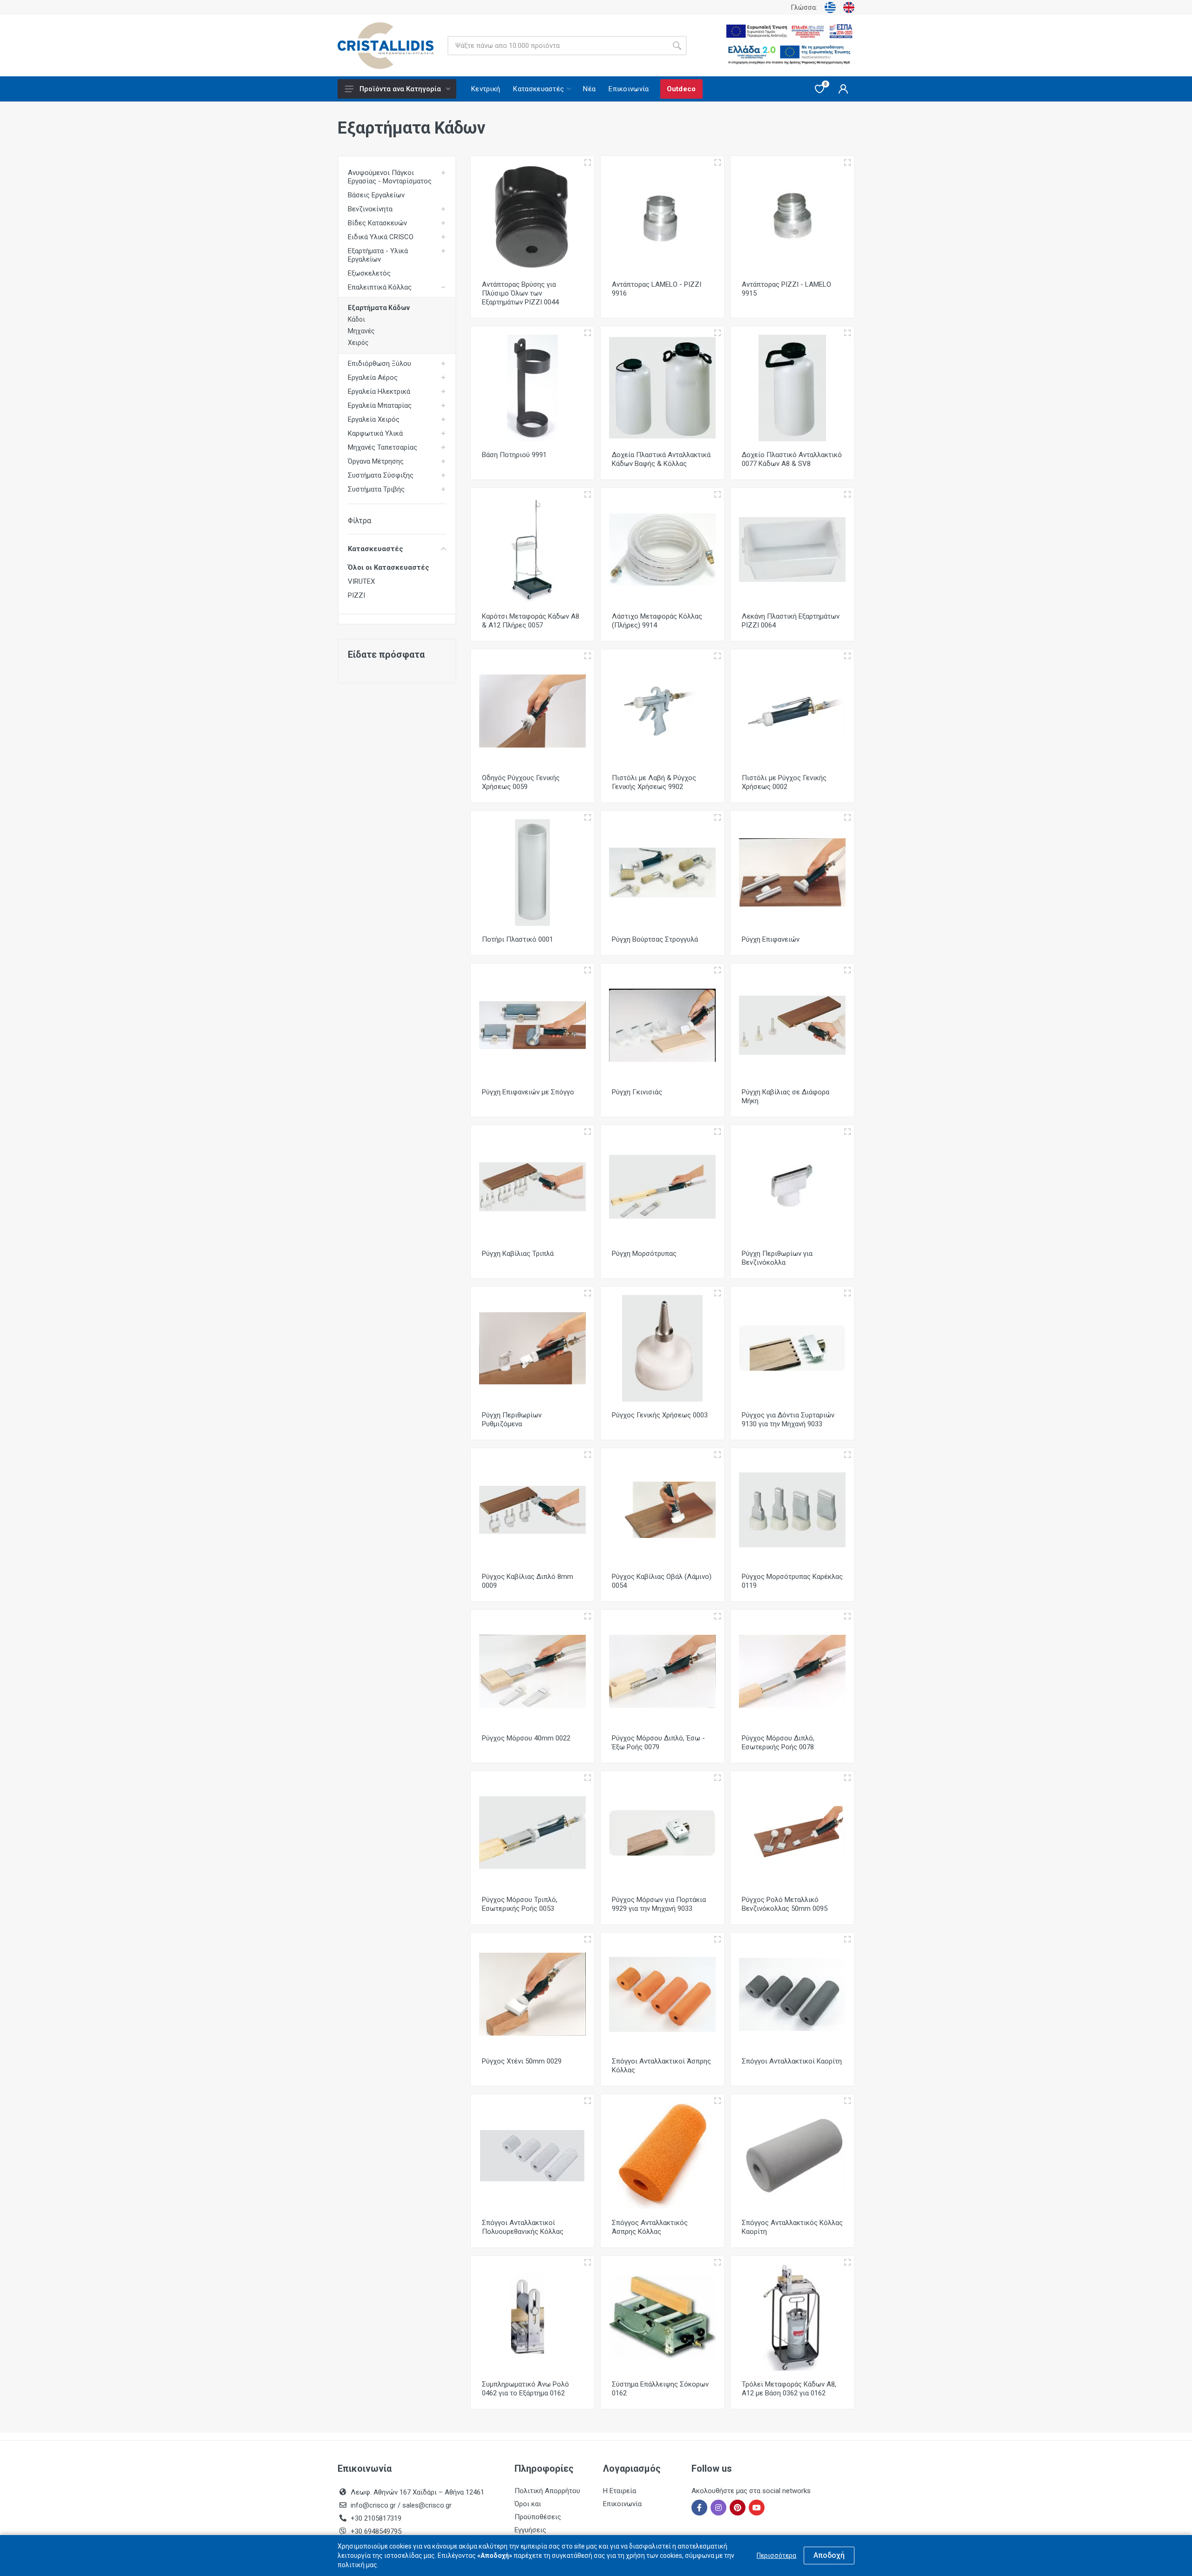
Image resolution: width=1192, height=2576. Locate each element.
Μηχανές (361, 331)
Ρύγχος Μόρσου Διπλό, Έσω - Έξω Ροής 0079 (658, 1743)
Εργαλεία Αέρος (373, 378)
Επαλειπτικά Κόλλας (380, 287)
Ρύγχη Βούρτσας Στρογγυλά (655, 939)
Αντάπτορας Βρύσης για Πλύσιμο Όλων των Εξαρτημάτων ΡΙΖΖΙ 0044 (520, 293)
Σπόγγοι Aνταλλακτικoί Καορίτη (792, 2061)
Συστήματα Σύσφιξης (381, 475)
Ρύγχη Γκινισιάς (637, 1092)
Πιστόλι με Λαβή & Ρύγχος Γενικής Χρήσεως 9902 (654, 782)
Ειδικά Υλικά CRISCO (381, 237)
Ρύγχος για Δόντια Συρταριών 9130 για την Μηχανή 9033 (788, 1419)
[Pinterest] (738, 2508)
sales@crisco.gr (427, 2505)
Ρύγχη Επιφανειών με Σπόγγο (528, 1092)
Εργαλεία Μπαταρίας (380, 405)
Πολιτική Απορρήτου (547, 2491)
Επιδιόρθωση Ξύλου (379, 364)
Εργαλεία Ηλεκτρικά (379, 391)
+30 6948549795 (376, 2531)
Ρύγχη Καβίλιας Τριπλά (518, 1254)
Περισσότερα (776, 2556)
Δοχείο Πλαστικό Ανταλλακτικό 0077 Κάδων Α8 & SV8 (792, 459)
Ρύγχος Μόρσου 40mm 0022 (526, 1738)
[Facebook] (699, 2508)
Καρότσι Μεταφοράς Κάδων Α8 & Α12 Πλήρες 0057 (531, 621)
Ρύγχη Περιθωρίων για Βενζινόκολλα (777, 1258)
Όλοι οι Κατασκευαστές (389, 567)
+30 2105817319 (375, 2518)
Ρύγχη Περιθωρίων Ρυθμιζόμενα (512, 1419)
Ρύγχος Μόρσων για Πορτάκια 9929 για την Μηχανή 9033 (659, 1904)
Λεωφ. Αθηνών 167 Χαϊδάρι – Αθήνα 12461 (417, 2492)
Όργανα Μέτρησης (376, 461)
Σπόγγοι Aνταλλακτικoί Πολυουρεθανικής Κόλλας (523, 2227)
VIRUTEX (361, 581)
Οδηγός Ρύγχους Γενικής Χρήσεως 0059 (521, 782)
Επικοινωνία (622, 2504)
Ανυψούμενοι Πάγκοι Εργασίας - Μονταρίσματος (390, 177)
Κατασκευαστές (376, 549)
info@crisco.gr (374, 2505)
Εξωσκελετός (369, 273)
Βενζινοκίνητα (370, 209)
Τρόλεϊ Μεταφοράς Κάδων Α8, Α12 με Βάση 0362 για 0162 (789, 2389)
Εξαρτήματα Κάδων (379, 308)
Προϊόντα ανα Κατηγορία (400, 89)
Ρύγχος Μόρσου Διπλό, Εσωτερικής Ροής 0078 (778, 1743)
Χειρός (358, 343)
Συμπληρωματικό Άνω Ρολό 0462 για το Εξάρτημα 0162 (525, 2389)
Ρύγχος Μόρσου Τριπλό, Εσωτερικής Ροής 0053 (520, 1904)
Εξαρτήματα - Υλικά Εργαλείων (378, 255)
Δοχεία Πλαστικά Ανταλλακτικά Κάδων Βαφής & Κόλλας (661, 459)
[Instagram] (718, 2508)
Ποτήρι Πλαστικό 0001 (518, 939)
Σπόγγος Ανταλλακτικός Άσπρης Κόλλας (650, 2227)
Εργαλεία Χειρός (374, 419)
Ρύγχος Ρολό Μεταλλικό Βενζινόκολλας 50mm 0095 (785, 1904)
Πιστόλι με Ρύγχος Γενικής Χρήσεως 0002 (784, 782)
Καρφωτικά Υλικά (375, 433)
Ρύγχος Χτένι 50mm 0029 (522, 2061)
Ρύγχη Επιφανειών (771, 939)
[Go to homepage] (386, 46)
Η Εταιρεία (620, 2491)
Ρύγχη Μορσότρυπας (644, 1254)
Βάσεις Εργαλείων (376, 195)
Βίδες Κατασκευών (377, 223)
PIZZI (356, 595)
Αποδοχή (829, 2555)
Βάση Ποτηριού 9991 (514, 455)
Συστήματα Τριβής (376, 489)
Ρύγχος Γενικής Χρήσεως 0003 (660, 1415)
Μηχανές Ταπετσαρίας (383, 447)
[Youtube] (757, 2508)
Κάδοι (356, 319)
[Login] (843, 89)
